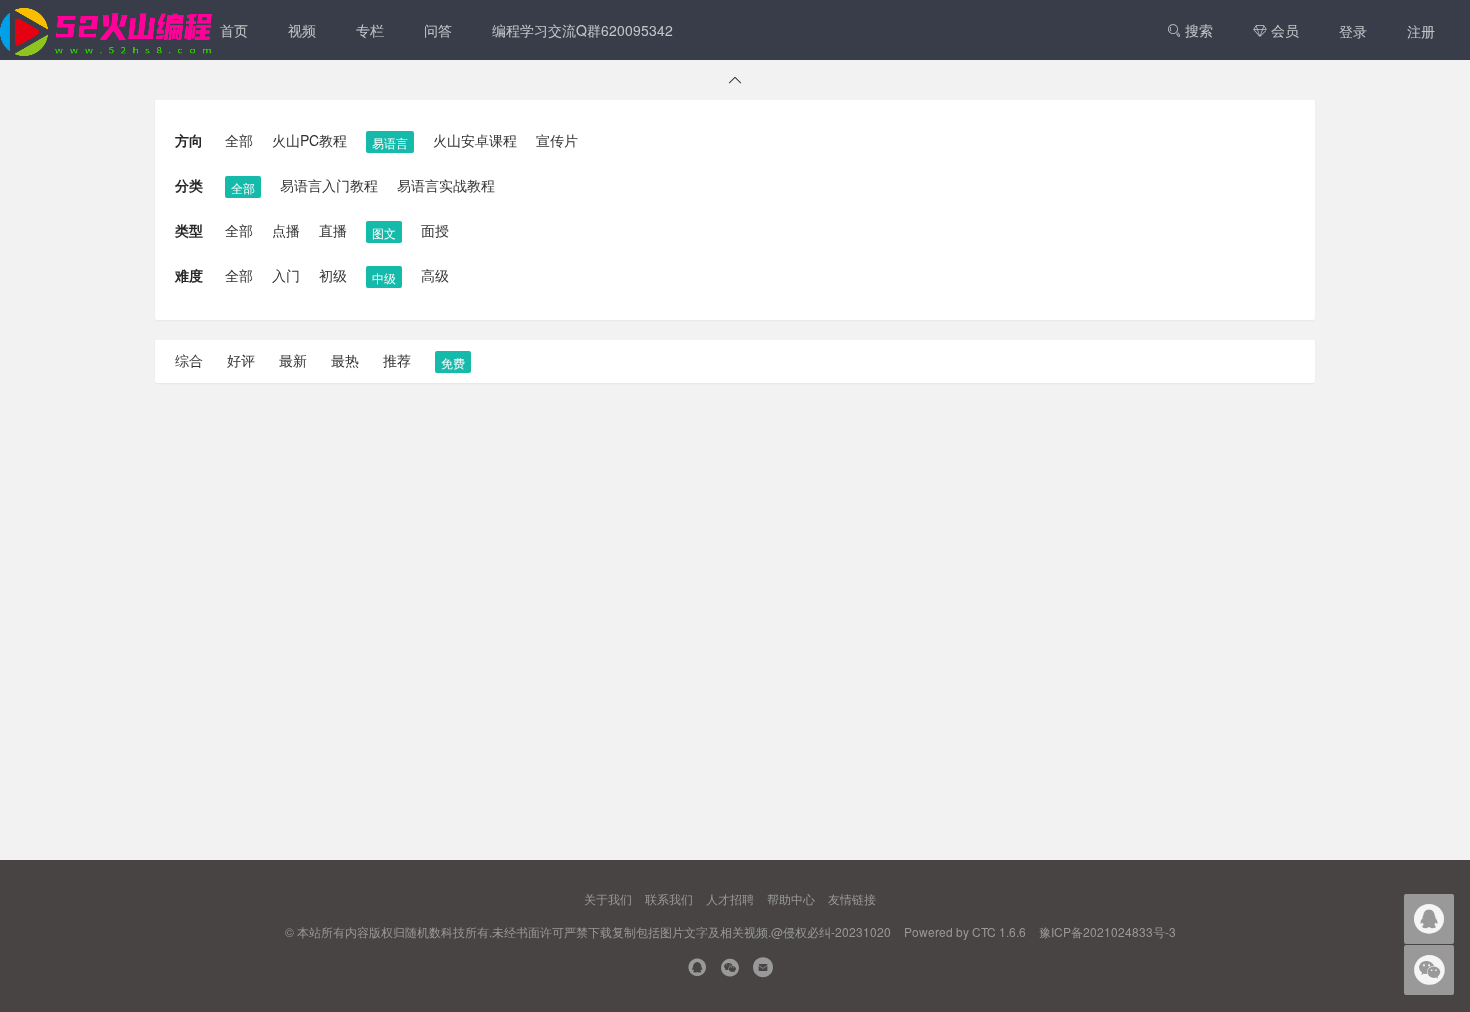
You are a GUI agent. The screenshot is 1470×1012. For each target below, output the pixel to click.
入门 (286, 275)
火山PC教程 (309, 140)
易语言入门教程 (329, 185)
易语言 (390, 142)
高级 (435, 275)
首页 (234, 30)
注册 (1421, 31)
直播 (333, 230)
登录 (1353, 31)
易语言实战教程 (446, 185)
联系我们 (669, 898)
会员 (1283, 30)
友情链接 (852, 898)
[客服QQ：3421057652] (697, 969)
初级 (333, 275)
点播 (286, 230)
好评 (241, 360)
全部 (239, 140)
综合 (189, 360)
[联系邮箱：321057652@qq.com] (763, 969)
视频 (302, 30)
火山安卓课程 (475, 140)
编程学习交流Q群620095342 (582, 30)
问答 (438, 30)
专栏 (370, 30)
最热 (345, 360)
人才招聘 (730, 898)
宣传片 (557, 140)
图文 (384, 232)
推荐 (397, 360)
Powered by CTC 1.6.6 (965, 931)
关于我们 (608, 898)
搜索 (1197, 30)
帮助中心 (791, 898)
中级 (384, 277)
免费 (453, 362)
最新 (293, 360)
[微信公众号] (730, 969)
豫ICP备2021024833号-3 (1107, 931)
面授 (435, 230)
